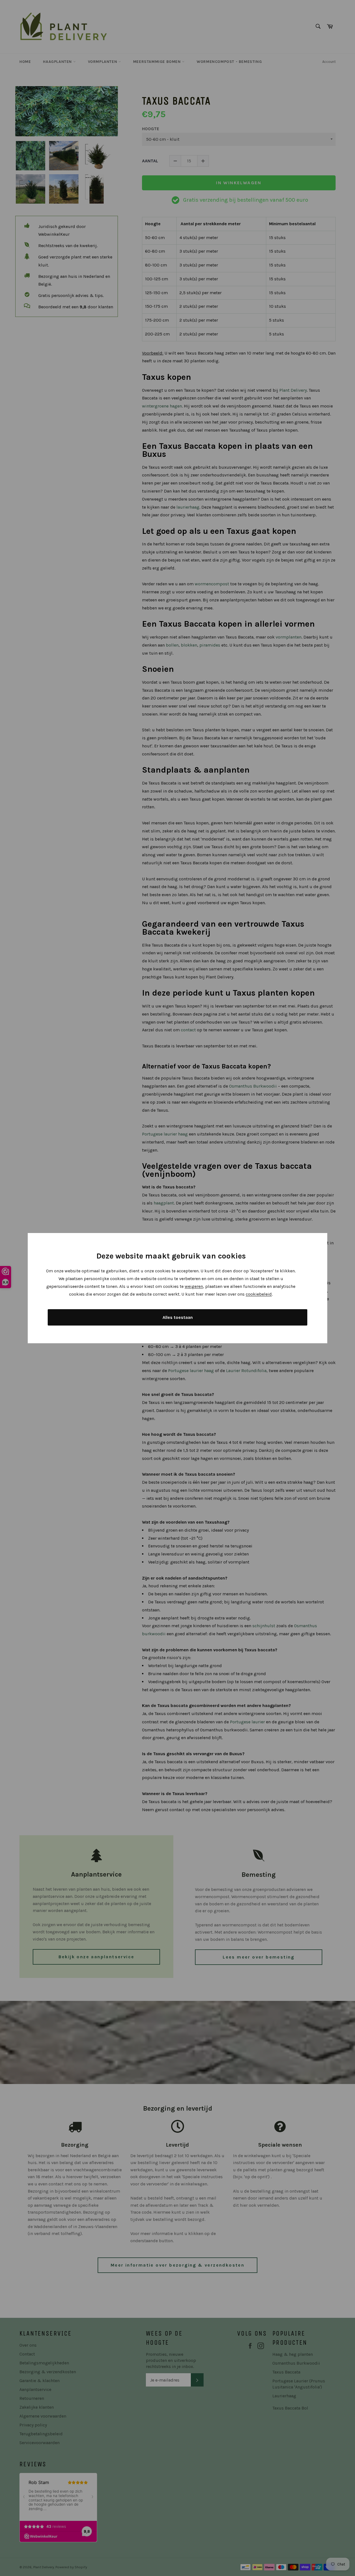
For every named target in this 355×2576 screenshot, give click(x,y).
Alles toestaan (178, 1317)
